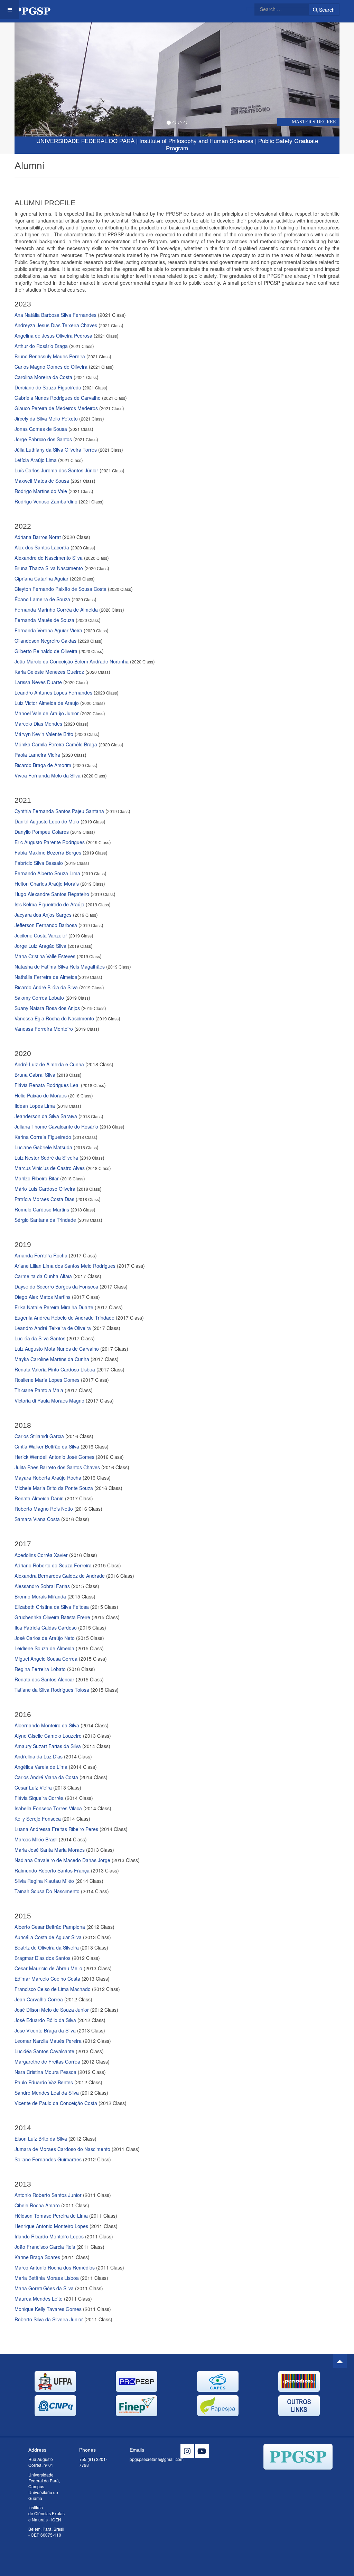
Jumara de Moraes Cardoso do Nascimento (62, 2149)
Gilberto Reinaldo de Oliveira (46, 651)
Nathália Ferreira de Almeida (46, 977)
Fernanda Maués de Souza (44, 620)
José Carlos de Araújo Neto (45, 1638)
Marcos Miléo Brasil (36, 1839)
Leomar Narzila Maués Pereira (48, 2041)
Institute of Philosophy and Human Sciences (196, 141)
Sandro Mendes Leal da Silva (47, 2093)
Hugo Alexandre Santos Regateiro (52, 894)
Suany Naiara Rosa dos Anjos (47, 1008)
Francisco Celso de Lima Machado (53, 1989)
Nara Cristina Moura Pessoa (45, 2072)
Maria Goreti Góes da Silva (44, 2288)
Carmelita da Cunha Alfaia (43, 1276)
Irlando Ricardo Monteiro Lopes (49, 2236)
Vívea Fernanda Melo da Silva (48, 775)
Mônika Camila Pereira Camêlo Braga (56, 744)
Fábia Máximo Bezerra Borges (48, 852)
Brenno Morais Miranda (40, 1596)
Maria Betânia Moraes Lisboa (47, 2278)
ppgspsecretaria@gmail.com (157, 2459)
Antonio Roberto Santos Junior (48, 2195)
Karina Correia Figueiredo (43, 1137)
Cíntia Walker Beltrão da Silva (47, 1446)
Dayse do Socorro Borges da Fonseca (56, 1286)
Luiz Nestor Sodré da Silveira (46, 1158)
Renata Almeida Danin (39, 1498)
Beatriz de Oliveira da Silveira (47, 1947)
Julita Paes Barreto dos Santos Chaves (72, 1467)
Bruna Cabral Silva (35, 1075)
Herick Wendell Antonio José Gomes (54, 1457)
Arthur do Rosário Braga (41, 346)
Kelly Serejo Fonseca (38, 1819)
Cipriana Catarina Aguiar (41, 578)
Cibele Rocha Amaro (37, 2205)
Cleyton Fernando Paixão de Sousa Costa (60, 589)
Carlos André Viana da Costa (46, 1777)
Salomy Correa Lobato (39, 998)
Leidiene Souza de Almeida (44, 1648)
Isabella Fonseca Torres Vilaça (48, 1808)
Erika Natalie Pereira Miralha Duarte (54, 1307)
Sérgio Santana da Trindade (45, 1220)
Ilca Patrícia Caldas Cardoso (46, 1627)
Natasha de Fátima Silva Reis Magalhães (60, 966)
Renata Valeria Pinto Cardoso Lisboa (55, 1369)
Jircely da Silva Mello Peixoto (46, 418)
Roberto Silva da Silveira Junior (49, 2319)
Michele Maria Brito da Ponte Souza (54, 1488)
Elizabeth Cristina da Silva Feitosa (52, 1607)
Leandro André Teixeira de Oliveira (53, 1328)
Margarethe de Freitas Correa (48, 2061)
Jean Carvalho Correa (39, 1999)
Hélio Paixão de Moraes (41, 1095)
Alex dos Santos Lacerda (42, 547)
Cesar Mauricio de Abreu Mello (48, 1968)
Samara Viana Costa (37, 1519)
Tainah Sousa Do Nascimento (47, 1891)
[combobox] (277, 9)
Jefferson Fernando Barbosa (46, 925)
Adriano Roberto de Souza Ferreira (53, 1565)
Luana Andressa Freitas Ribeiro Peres (57, 1829)
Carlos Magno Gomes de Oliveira (51, 367)
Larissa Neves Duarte (38, 682)
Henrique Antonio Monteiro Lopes (51, 2226)
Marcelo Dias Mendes (38, 724)
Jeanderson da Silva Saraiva (46, 1116)
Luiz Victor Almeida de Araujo (47, 703)
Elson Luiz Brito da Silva (41, 2139)
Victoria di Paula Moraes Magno (49, 1400)
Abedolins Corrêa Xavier (41, 1555)
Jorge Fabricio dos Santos (43, 439)
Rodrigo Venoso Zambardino (46, 501)
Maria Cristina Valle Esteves (45, 956)
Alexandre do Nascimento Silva (49, 558)
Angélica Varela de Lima (41, 1767)
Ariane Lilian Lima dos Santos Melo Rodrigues (65, 1266)
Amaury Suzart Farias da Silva (48, 1746)
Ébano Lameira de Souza (42, 599)
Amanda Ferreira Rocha (41, 1255)
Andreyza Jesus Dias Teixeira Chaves (56, 325)
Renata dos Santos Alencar (44, 1679)
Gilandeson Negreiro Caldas (45, 641)
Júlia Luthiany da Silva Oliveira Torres (56, 450)
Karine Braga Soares (37, 2257)
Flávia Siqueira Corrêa (40, 1798)
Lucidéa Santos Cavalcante (44, 2051)
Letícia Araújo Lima (36, 460)
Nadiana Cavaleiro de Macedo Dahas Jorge (62, 1860)
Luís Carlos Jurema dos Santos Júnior (56, 470)
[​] (187, 2451)
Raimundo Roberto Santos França (52, 1870)
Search (326, 10)
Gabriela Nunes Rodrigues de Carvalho (58, 398)
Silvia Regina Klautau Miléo (44, 1881)
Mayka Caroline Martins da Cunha (52, 1359)
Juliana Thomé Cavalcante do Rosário (56, 1126)
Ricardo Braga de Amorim (43, 765)
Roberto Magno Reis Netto (44, 1509)
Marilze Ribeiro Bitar (37, 1178)
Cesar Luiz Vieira (33, 1787)
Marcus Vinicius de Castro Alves (50, 1168)
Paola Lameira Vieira (37, 755)
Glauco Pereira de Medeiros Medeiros (56, 408)
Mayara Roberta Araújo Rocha (48, 1478)
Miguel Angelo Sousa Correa (46, 1659)
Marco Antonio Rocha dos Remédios (55, 2267)
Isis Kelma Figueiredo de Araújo (49, 904)
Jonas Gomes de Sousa (41, 429)
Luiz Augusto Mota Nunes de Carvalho (57, 1349)
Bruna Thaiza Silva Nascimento (49, 568)
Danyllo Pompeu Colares (42, 832)
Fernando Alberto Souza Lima (47, 873)
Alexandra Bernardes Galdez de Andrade (60, 1576)
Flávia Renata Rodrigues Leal (47, 1085)
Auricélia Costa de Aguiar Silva (48, 1937)
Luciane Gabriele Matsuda (43, 1147)
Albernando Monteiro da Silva (47, 1725)
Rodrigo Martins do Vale (41, 491)
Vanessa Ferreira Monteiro (44, 1029)
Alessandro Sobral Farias (42, 1586)
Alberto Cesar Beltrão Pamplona (50, 1927)
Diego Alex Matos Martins (43, 1297)
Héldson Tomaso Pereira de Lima (51, 2216)
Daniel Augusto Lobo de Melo (47, 821)
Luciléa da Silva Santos (40, 1338)
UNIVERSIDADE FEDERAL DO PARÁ (85, 141)
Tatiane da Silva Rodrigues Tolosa (52, 1690)
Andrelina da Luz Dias (39, 1756)
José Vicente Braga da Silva (45, 2030)
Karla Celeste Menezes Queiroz (49, 672)
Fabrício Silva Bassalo (39, 863)
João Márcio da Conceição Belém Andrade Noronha (72, 661)
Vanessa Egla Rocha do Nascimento (54, 1018)
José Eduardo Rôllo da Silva (45, 2020)
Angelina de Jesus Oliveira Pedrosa (53, 336)
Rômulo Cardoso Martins (42, 1209)
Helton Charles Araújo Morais (47, 884)
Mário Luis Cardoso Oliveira (45, 1189)
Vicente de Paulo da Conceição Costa (56, 2103)
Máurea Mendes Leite (39, 2299)
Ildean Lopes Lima (35, 1106)
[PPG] (36, 10)
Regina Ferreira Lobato (40, 1669)
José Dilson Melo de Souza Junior (52, 2010)
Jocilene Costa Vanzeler (41, 935)
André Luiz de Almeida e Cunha (49, 1064)
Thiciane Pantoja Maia (39, 1390)
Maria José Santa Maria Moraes (50, 1850)
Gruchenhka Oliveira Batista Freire (52, 1617)
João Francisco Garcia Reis (45, 2247)
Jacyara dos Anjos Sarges (43, 915)
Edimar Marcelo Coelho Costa (47, 1979)
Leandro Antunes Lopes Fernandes (53, 692)
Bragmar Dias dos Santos (43, 1958)
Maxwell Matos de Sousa (42, 481)
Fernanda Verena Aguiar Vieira (48, 630)
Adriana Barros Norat (38, 537)
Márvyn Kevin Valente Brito (44, 734)
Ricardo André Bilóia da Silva (46, 987)
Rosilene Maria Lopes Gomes (47, 1380)
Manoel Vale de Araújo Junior (47, 713)
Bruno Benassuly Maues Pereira (50, 356)
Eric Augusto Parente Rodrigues (50, 842)
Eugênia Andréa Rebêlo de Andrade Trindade (64, 1318)
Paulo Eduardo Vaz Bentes (44, 2082)
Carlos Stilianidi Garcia (39, 1436)
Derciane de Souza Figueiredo (48, 387)
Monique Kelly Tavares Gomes (48, 2309)
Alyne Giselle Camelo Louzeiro (48, 1736)
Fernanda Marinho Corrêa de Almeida (56, 610)
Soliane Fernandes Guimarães (48, 2159)
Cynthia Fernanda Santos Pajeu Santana (59, 811)
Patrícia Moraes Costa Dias (44, 1199)
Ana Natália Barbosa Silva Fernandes (55, 315)
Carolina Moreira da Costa (43, 377)
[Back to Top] (340, 2361)
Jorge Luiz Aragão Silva (40, 946)
